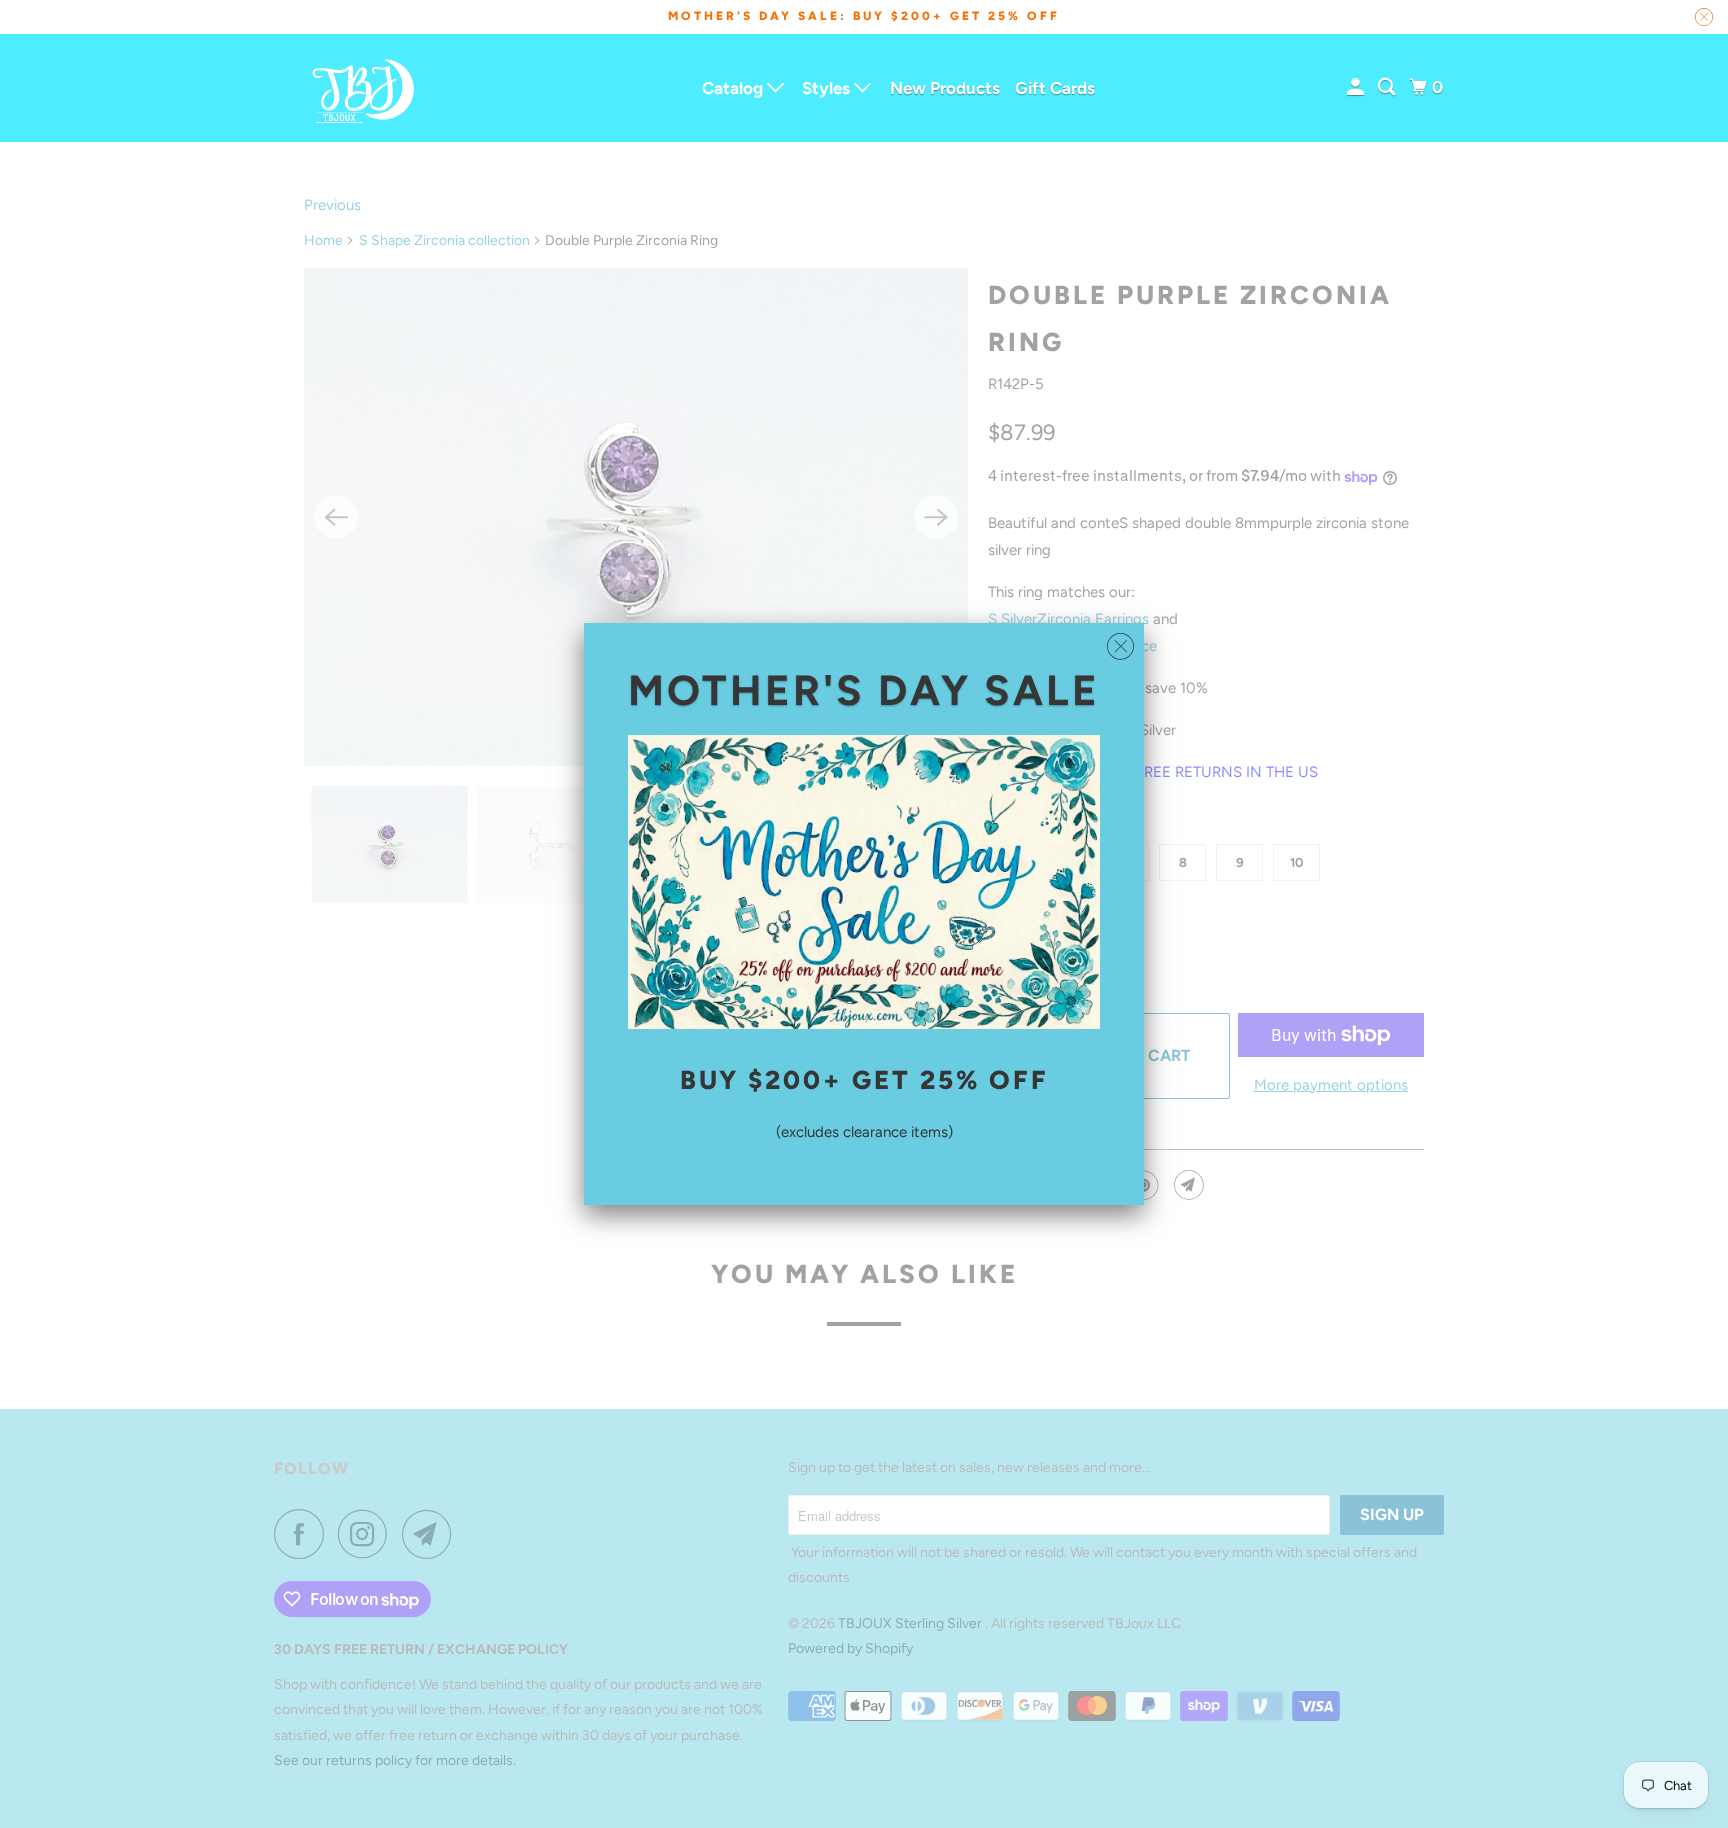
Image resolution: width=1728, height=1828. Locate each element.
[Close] (1120, 647)
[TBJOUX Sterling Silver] (364, 88)
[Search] (1388, 87)
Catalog (734, 88)
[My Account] (1357, 87)
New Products (945, 88)
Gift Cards (1055, 88)
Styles (828, 88)
